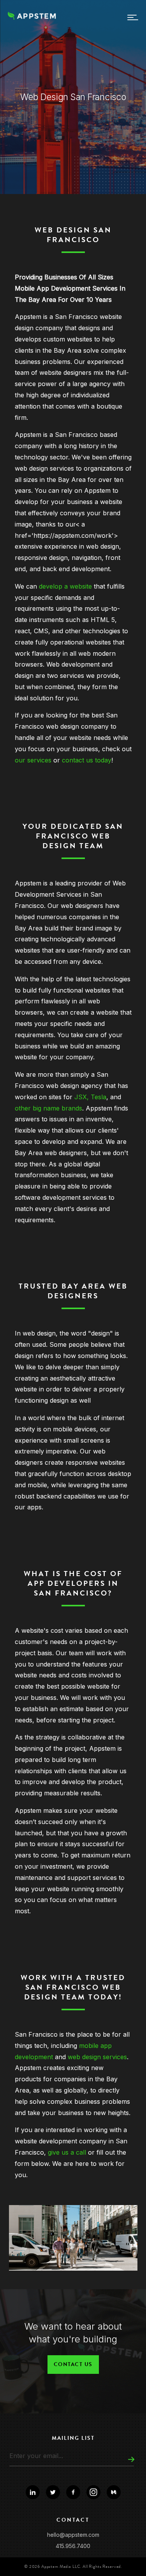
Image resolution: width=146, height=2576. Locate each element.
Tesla (99, 1097)
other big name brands (48, 1108)
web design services (97, 2057)
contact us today (86, 760)
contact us (73, 2364)
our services (33, 760)
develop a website (66, 586)
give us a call (67, 2152)
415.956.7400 (73, 2546)
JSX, (83, 1097)
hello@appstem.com (73, 2535)
